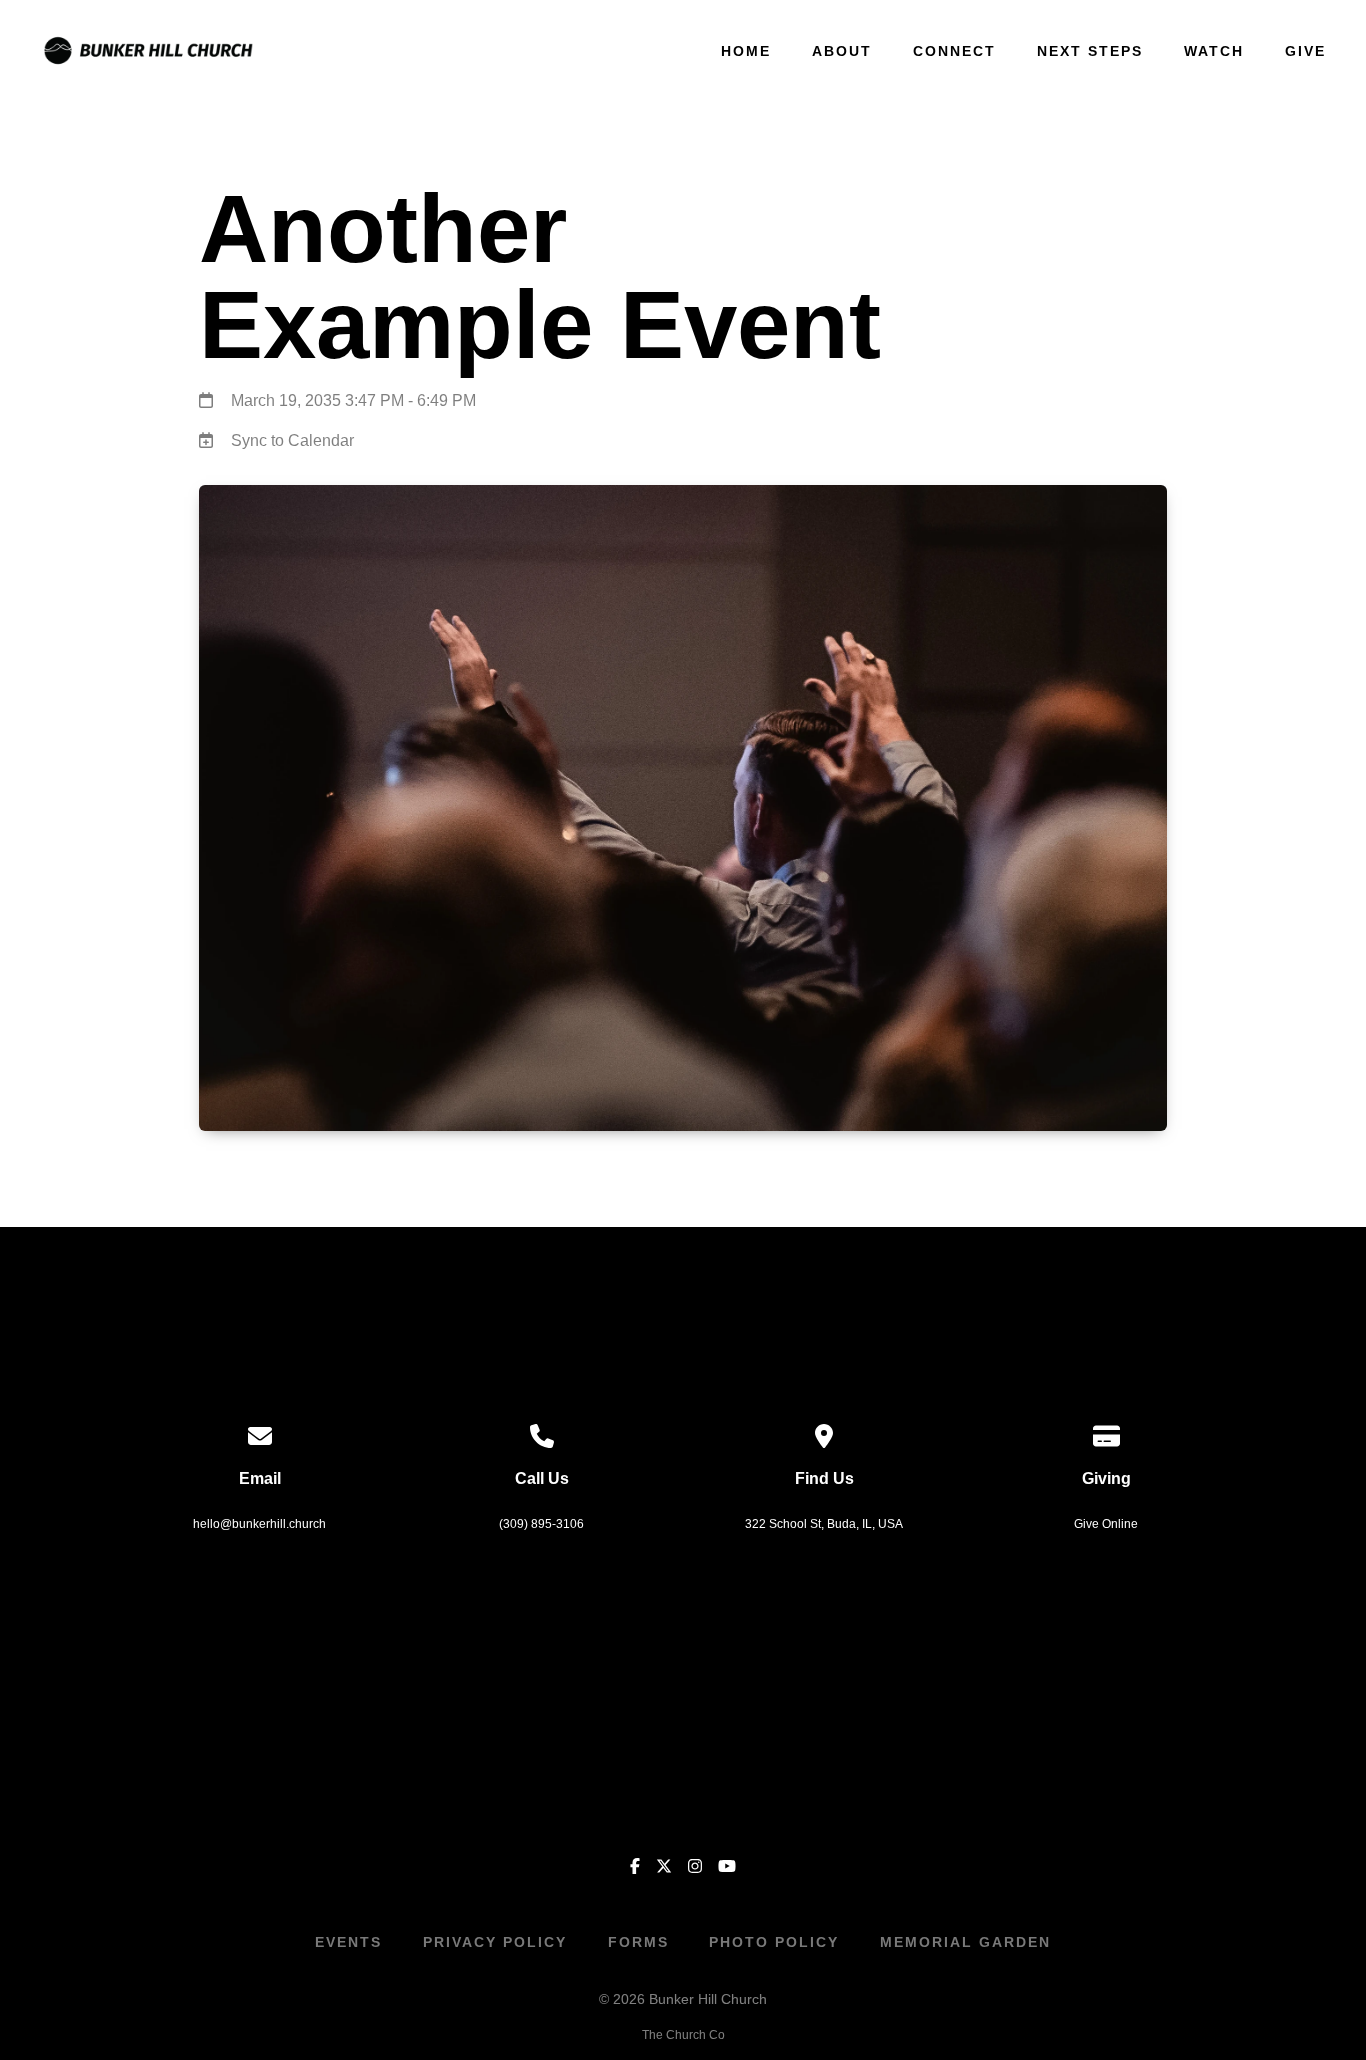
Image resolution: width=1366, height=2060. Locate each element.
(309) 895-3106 (541, 1524)
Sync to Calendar (292, 440)
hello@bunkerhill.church (259, 1524)
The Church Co (683, 2035)
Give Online (1106, 1524)
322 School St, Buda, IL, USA (824, 1524)
